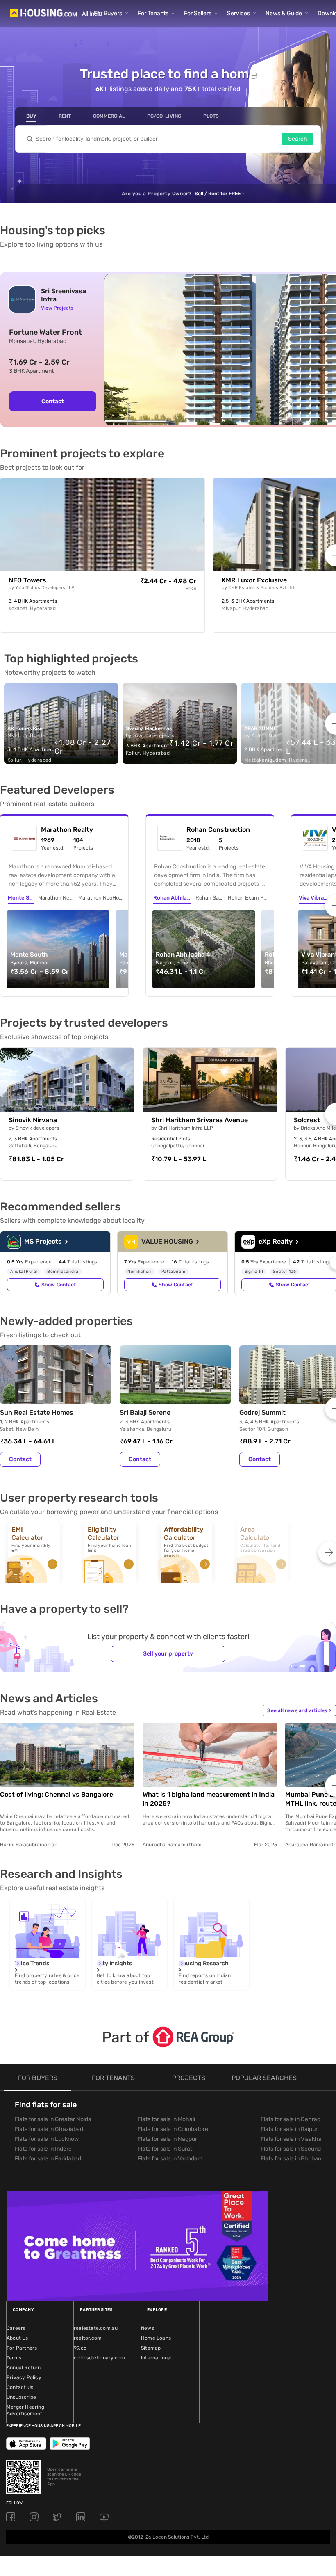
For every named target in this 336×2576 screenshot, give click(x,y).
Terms (14, 2358)
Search (298, 139)
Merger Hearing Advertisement (25, 2410)
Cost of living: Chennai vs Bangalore (57, 1794)
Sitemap (151, 2348)
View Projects (57, 308)
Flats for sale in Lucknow (47, 2139)
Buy (31, 116)
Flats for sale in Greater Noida (53, 2119)
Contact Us (20, 2387)
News (148, 2328)
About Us (17, 2338)
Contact (53, 401)
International (157, 2358)
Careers (16, 2328)
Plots (211, 116)
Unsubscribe (21, 2397)
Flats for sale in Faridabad (48, 2159)
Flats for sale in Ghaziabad (49, 2129)
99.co (80, 2348)
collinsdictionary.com (99, 2358)
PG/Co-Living (164, 116)
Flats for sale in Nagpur (167, 2139)
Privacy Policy (24, 2377)
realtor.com (88, 2338)
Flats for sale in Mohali (166, 2119)
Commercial (109, 116)
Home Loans (156, 2338)
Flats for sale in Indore (43, 2149)
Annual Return (24, 2368)
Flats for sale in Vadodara (170, 2159)
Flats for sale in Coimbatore (173, 2129)
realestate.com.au (96, 2328)
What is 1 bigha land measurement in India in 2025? (209, 1799)
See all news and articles (299, 1710)
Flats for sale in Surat (165, 2149)
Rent (65, 116)
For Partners (22, 2348)
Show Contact (59, 1285)
